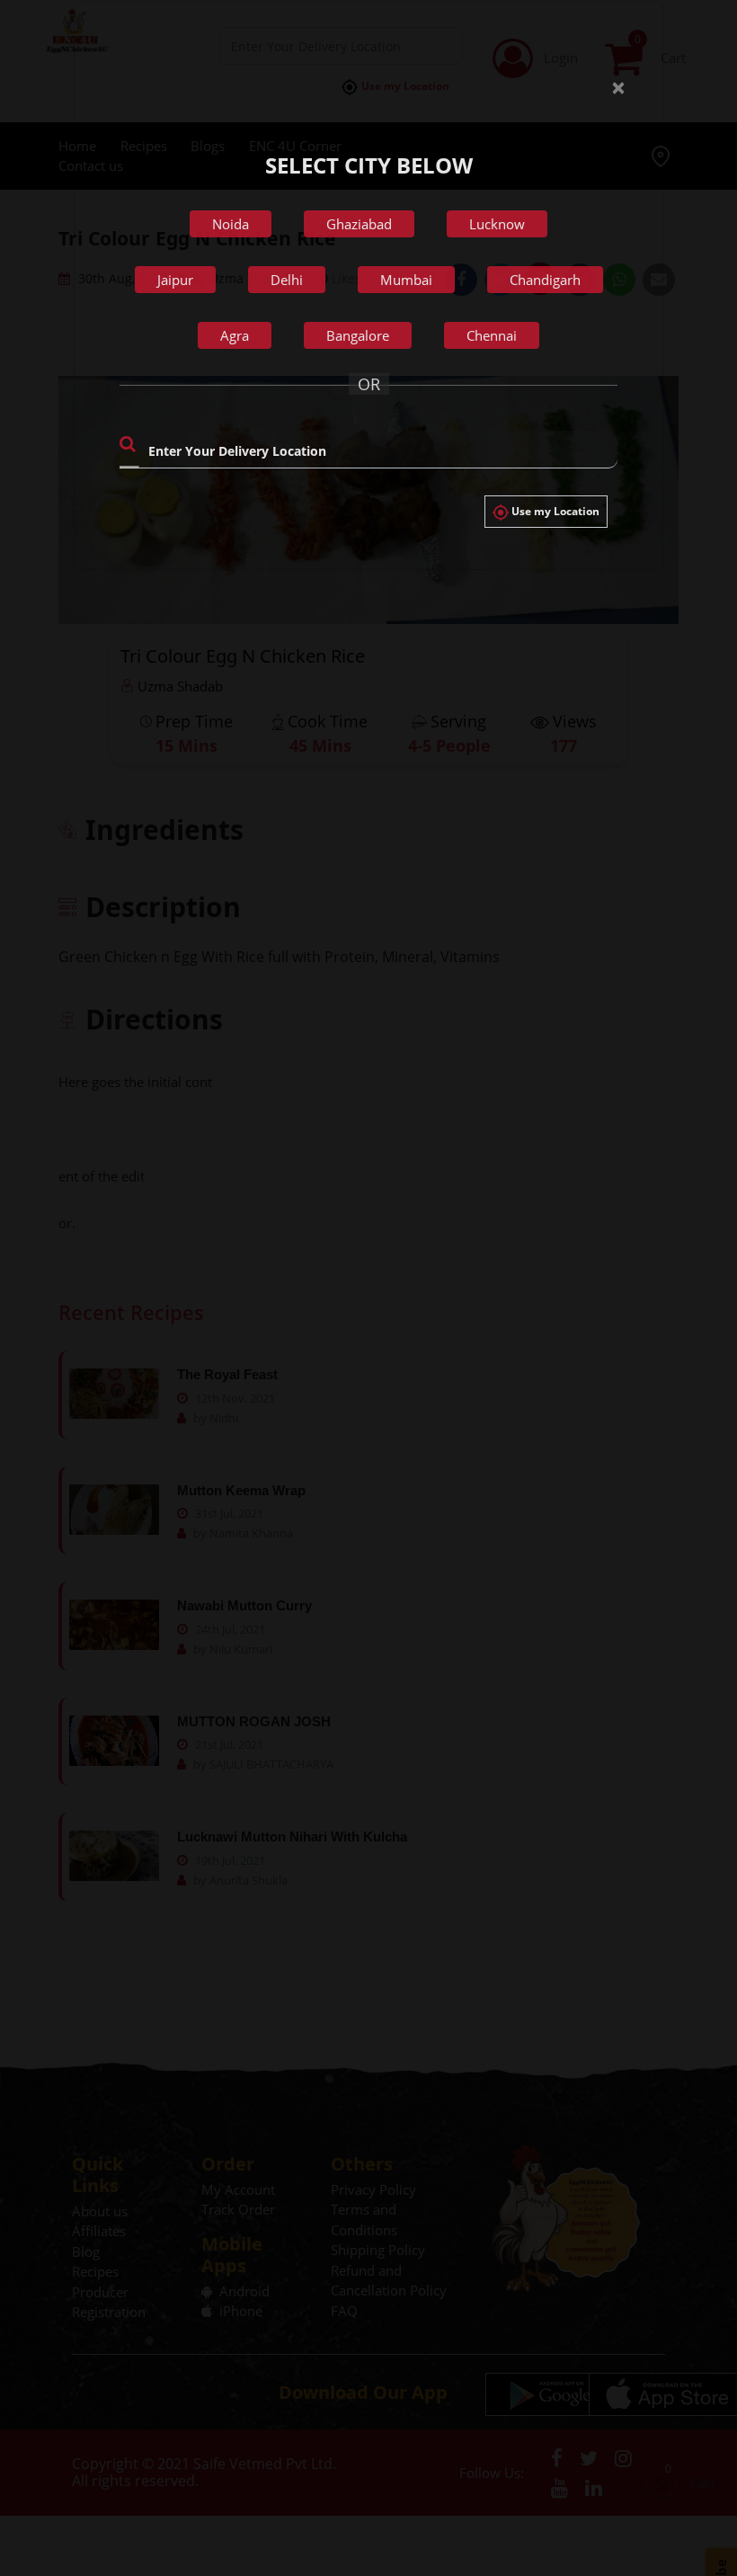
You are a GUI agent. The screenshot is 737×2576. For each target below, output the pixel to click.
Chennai (492, 335)
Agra (235, 335)
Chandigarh (545, 280)
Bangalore (358, 335)
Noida (231, 224)
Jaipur (175, 280)
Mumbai (406, 280)
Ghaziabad (359, 224)
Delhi (287, 280)
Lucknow (497, 224)
